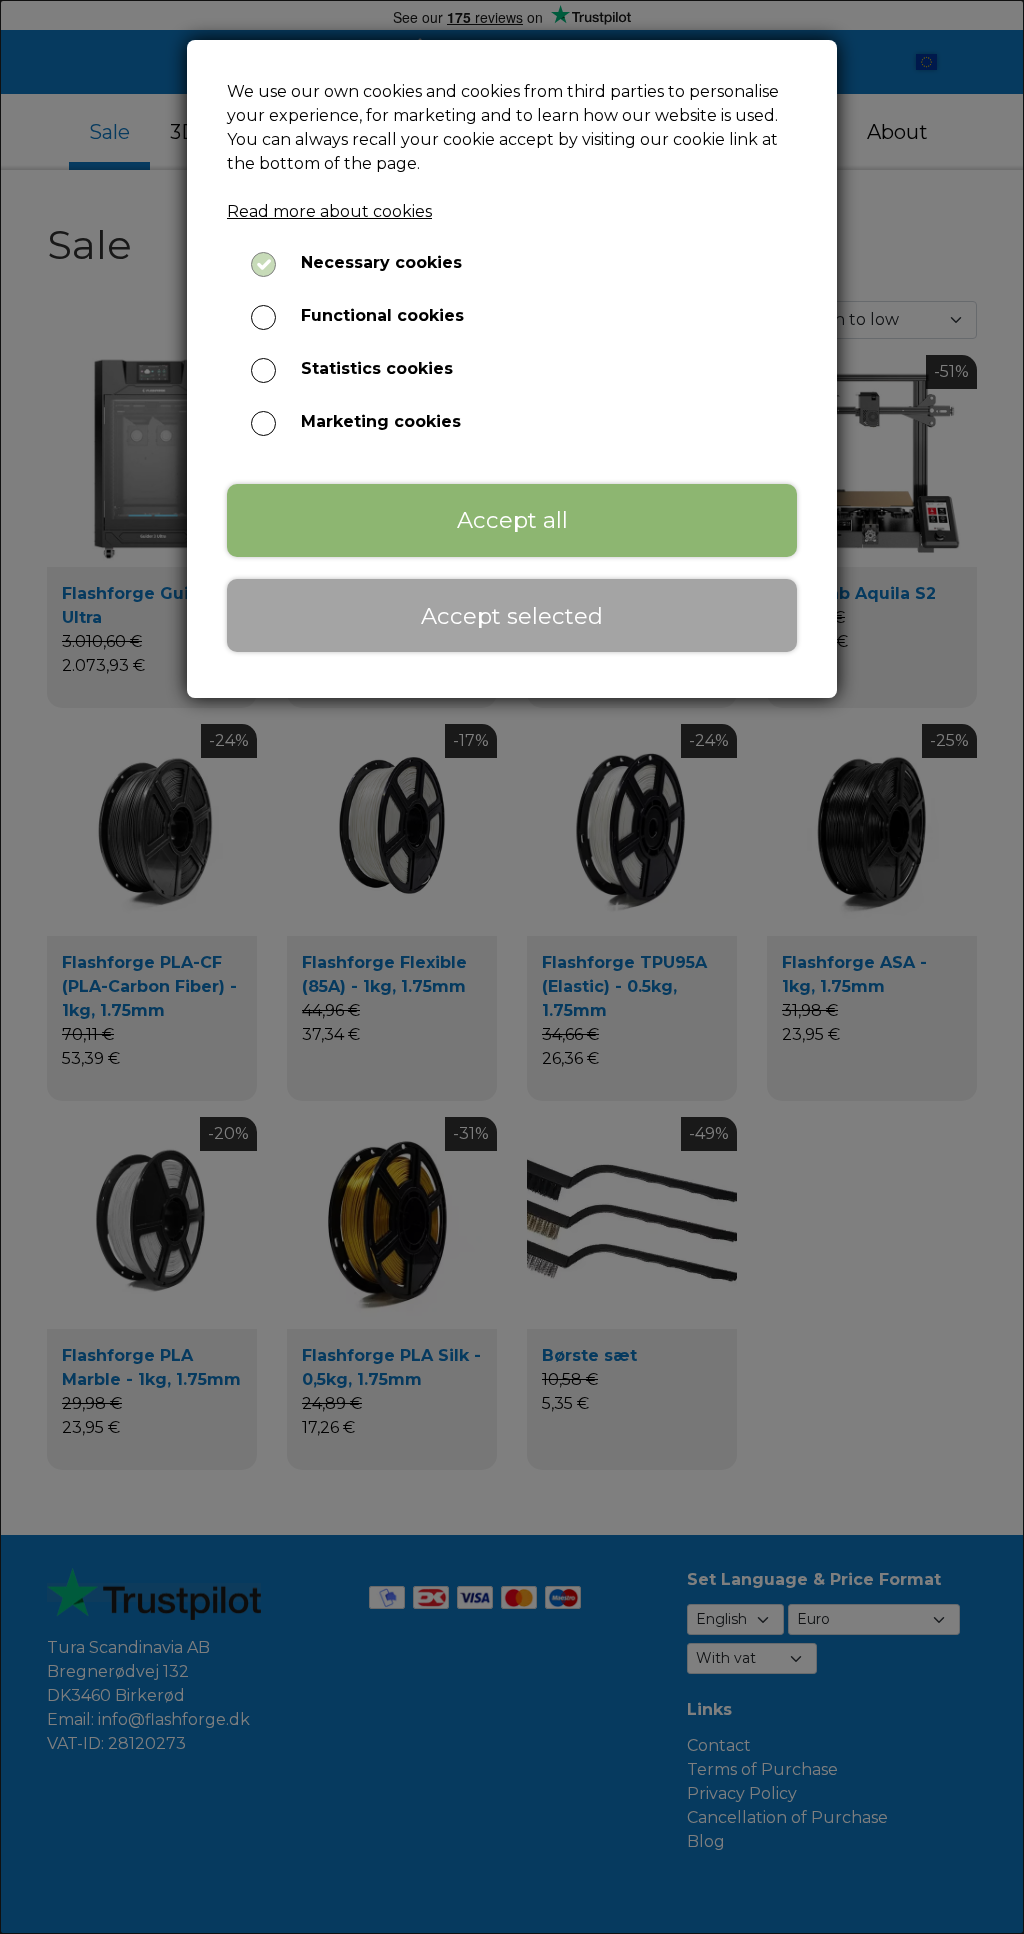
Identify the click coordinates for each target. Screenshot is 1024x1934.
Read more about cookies (329, 211)
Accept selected (512, 616)
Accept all (512, 520)
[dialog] (512, 967)
